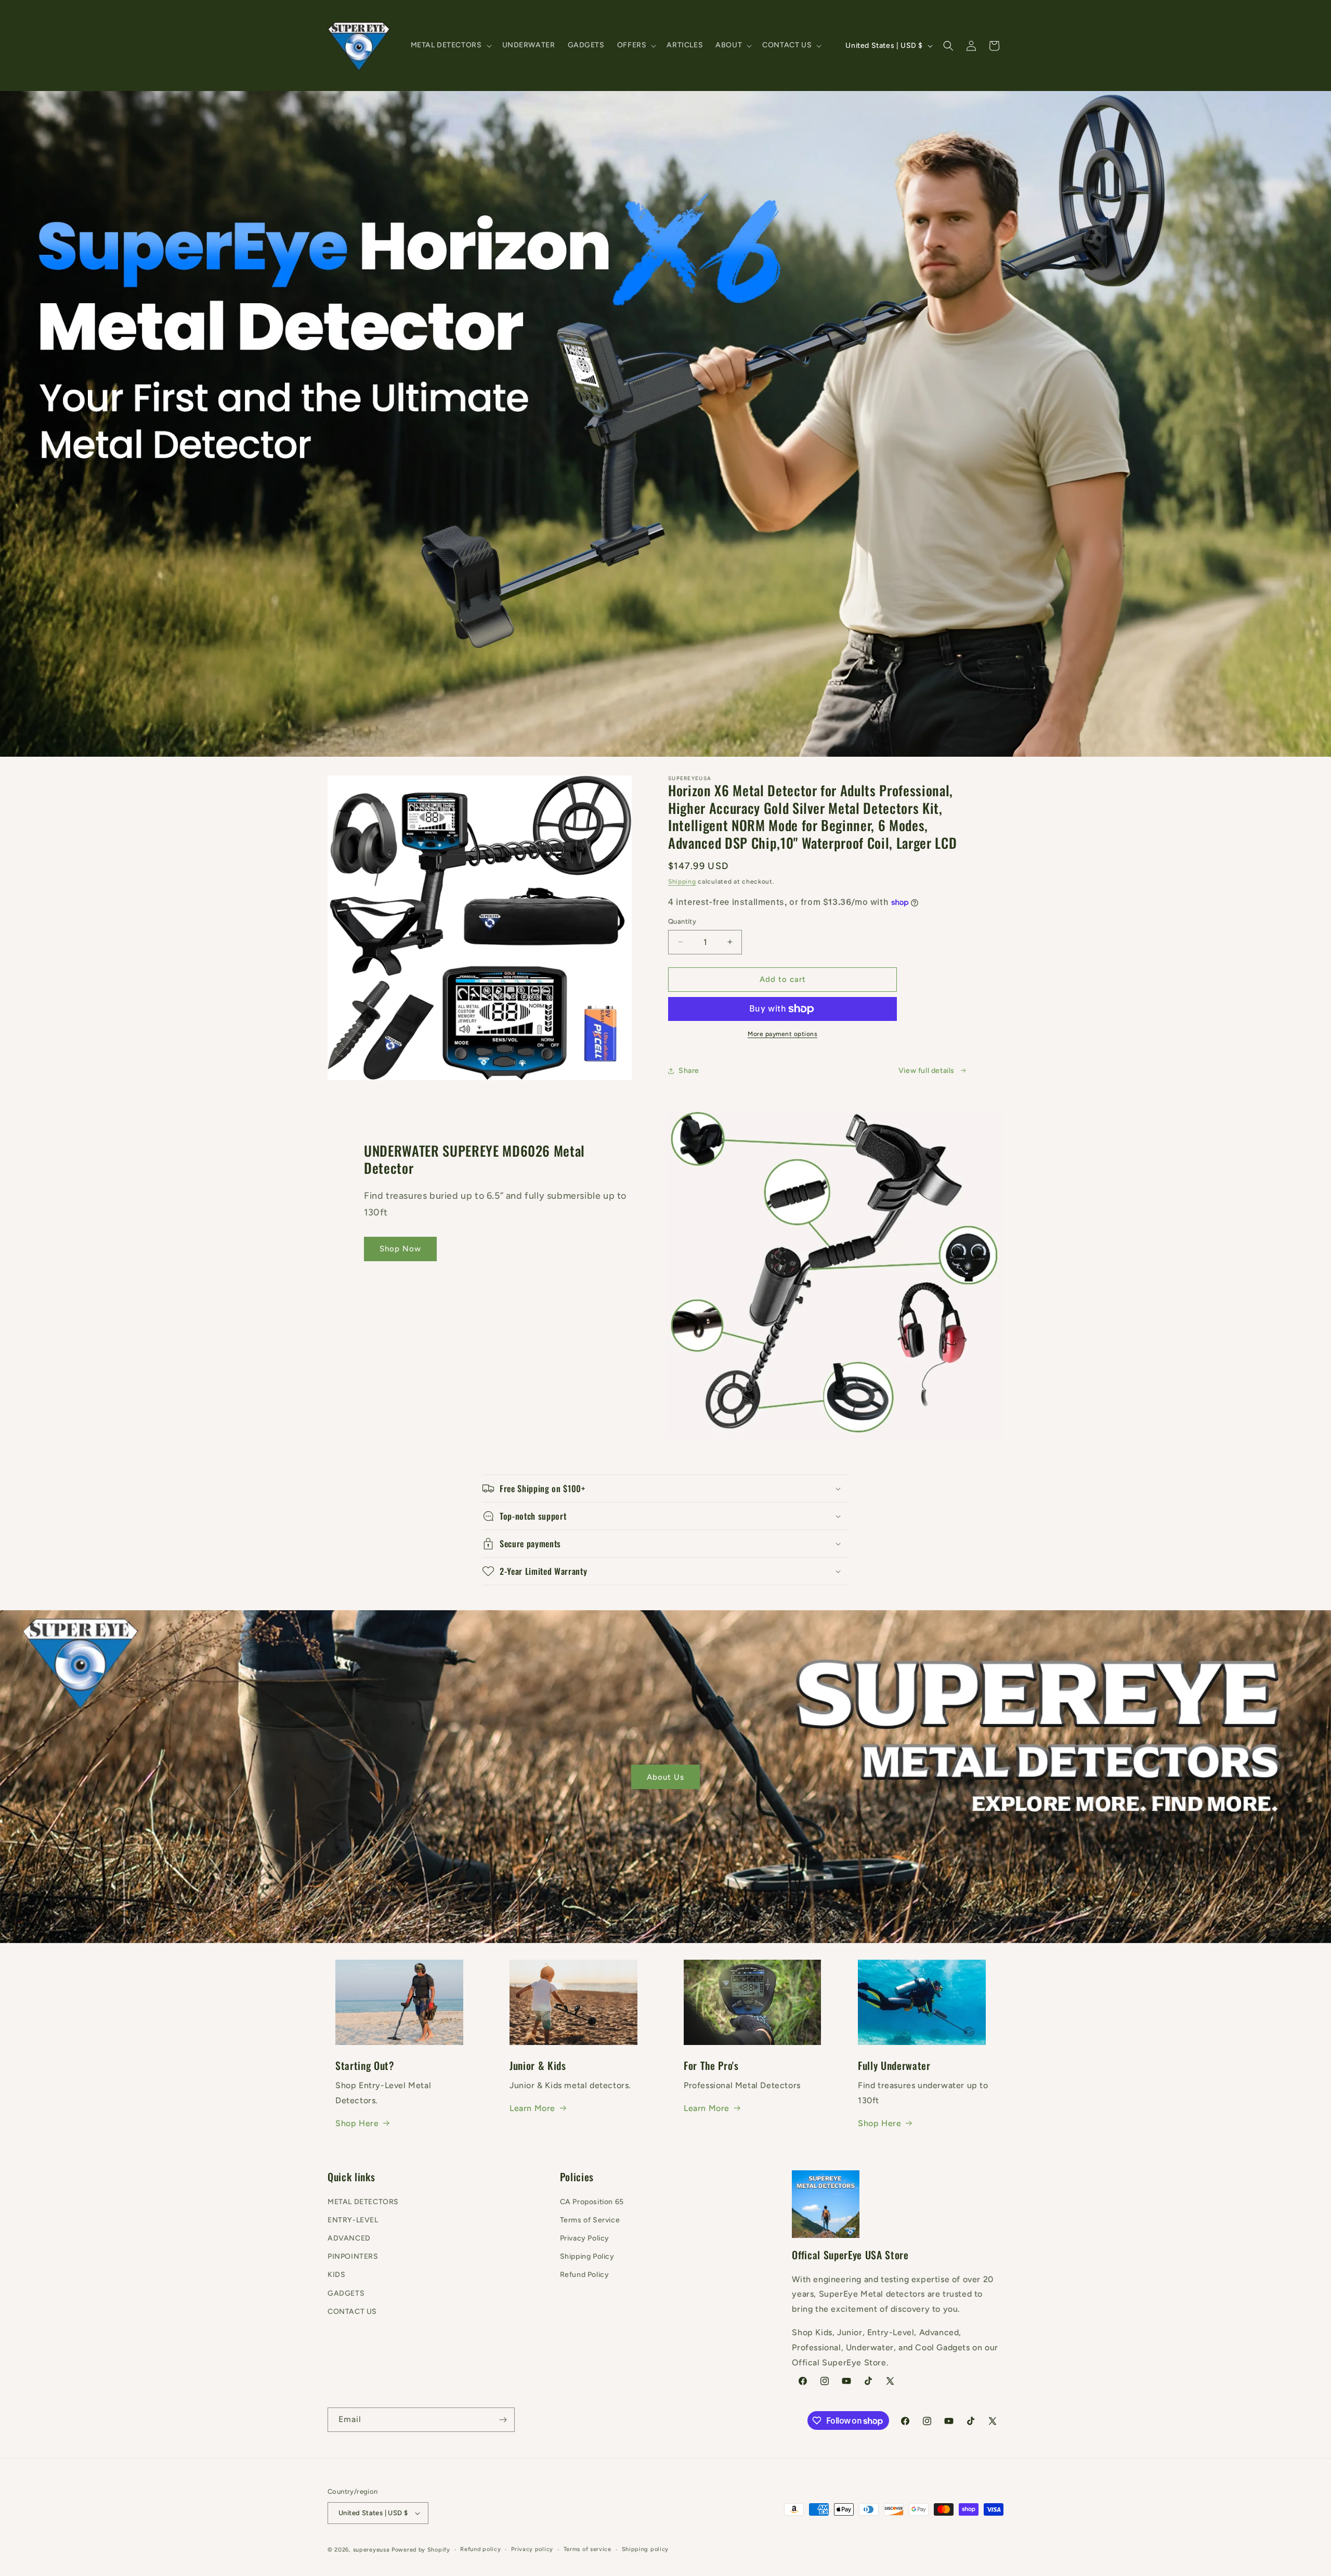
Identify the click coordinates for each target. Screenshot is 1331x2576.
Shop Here (357, 2123)
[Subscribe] (503, 2420)
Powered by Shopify (421, 2550)
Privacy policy (532, 2549)
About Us (665, 1777)
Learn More (532, 2108)
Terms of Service (590, 2220)
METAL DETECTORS (363, 2202)
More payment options (782, 1034)
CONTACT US (352, 2312)
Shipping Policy (587, 2256)
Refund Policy (585, 2275)
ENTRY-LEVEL (353, 2220)
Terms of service (588, 2549)
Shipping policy (645, 2549)
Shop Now (400, 1249)
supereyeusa (371, 2550)
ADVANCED (349, 2238)
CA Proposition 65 (592, 2202)
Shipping (682, 882)
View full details (927, 1071)
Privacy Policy (585, 2238)
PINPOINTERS (353, 2256)
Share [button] (689, 1071)
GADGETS (346, 2293)
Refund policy (480, 2549)
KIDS (336, 2275)
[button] (450, 45)
